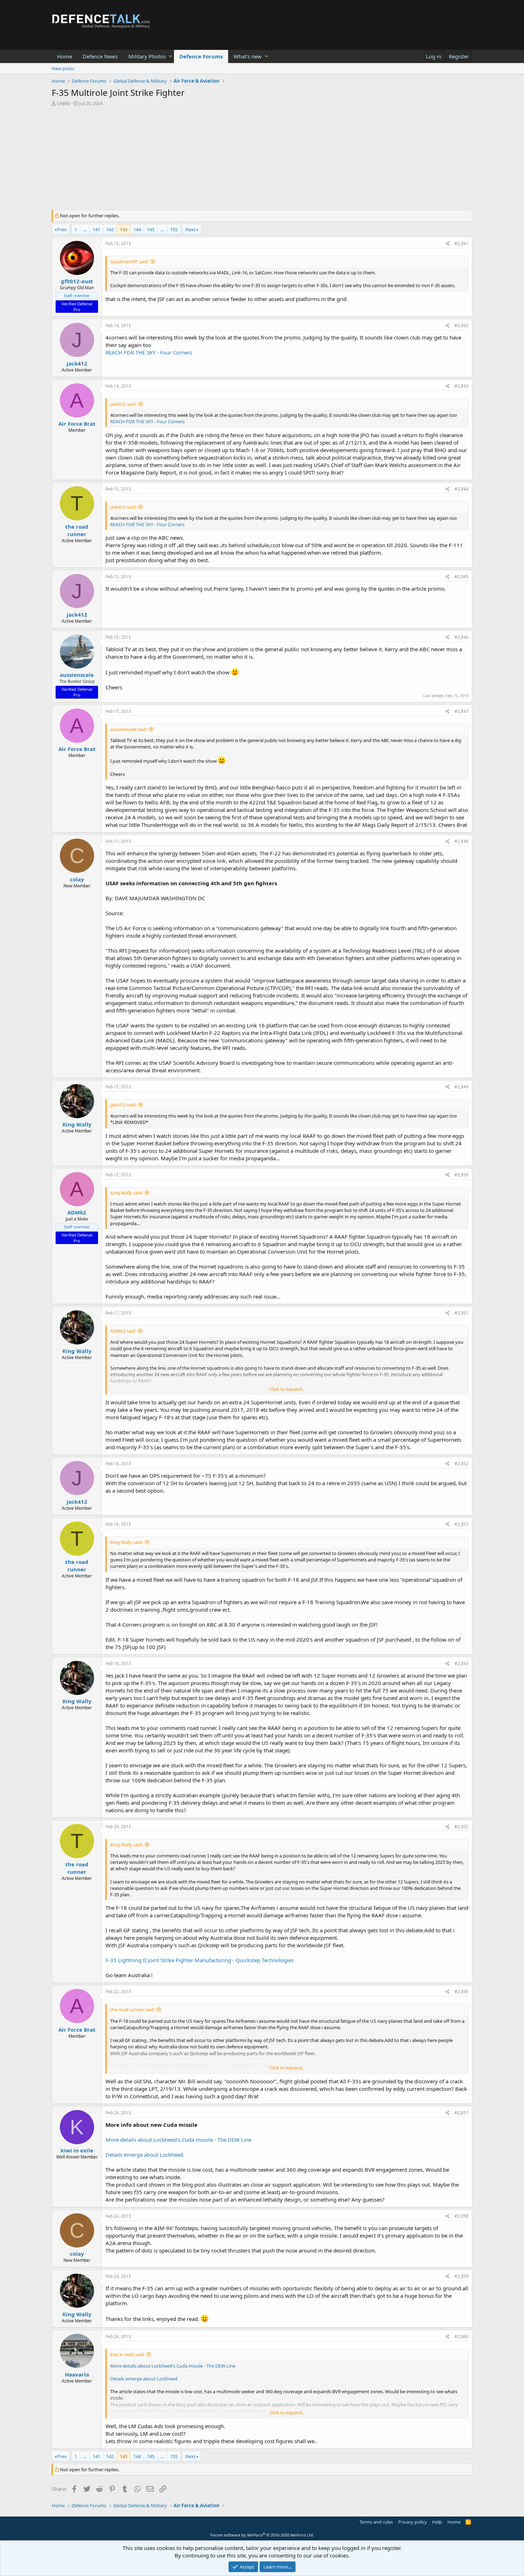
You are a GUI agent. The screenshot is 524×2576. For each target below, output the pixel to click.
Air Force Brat (77, 424)
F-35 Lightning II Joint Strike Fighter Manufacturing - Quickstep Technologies (200, 1960)
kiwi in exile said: (127, 2354)
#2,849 (461, 1087)
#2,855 (461, 1827)
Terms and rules (376, 2522)
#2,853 (461, 1524)
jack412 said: (123, 404)
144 (137, 229)
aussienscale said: (129, 729)
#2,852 (461, 1464)
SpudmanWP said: (129, 261)
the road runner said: (132, 2010)
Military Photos (147, 56)
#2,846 (461, 637)
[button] (171, 56)
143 (124, 229)
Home (65, 56)
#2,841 (461, 243)
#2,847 (461, 711)
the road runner (77, 530)
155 (174, 229)
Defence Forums (201, 56)
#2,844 (461, 489)
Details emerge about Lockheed (144, 2155)
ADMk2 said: (123, 1331)
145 (151, 229)
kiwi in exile (77, 2150)
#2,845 (461, 577)
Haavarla (77, 2374)
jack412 (77, 363)
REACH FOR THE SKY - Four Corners (149, 352)
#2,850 (461, 1175)
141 (96, 229)
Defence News (100, 56)
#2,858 (461, 2216)
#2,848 (461, 841)
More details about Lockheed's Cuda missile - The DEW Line (178, 2140)
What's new (248, 56)
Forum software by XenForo (262, 2535)
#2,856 (461, 1992)
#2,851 (461, 1313)
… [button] (85, 229)
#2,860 (461, 2336)
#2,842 (461, 325)
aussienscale (77, 675)
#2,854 (461, 1663)
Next (191, 229)
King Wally (77, 1124)
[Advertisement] (262, 160)
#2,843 (461, 386)
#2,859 (461, 2276)
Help (437, 2522)
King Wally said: (127, 1193)
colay (77, 879)
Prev (62, 229)
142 (110, 229)
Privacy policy (413, 2522)
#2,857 (461, 2113)
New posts (63, 68)
